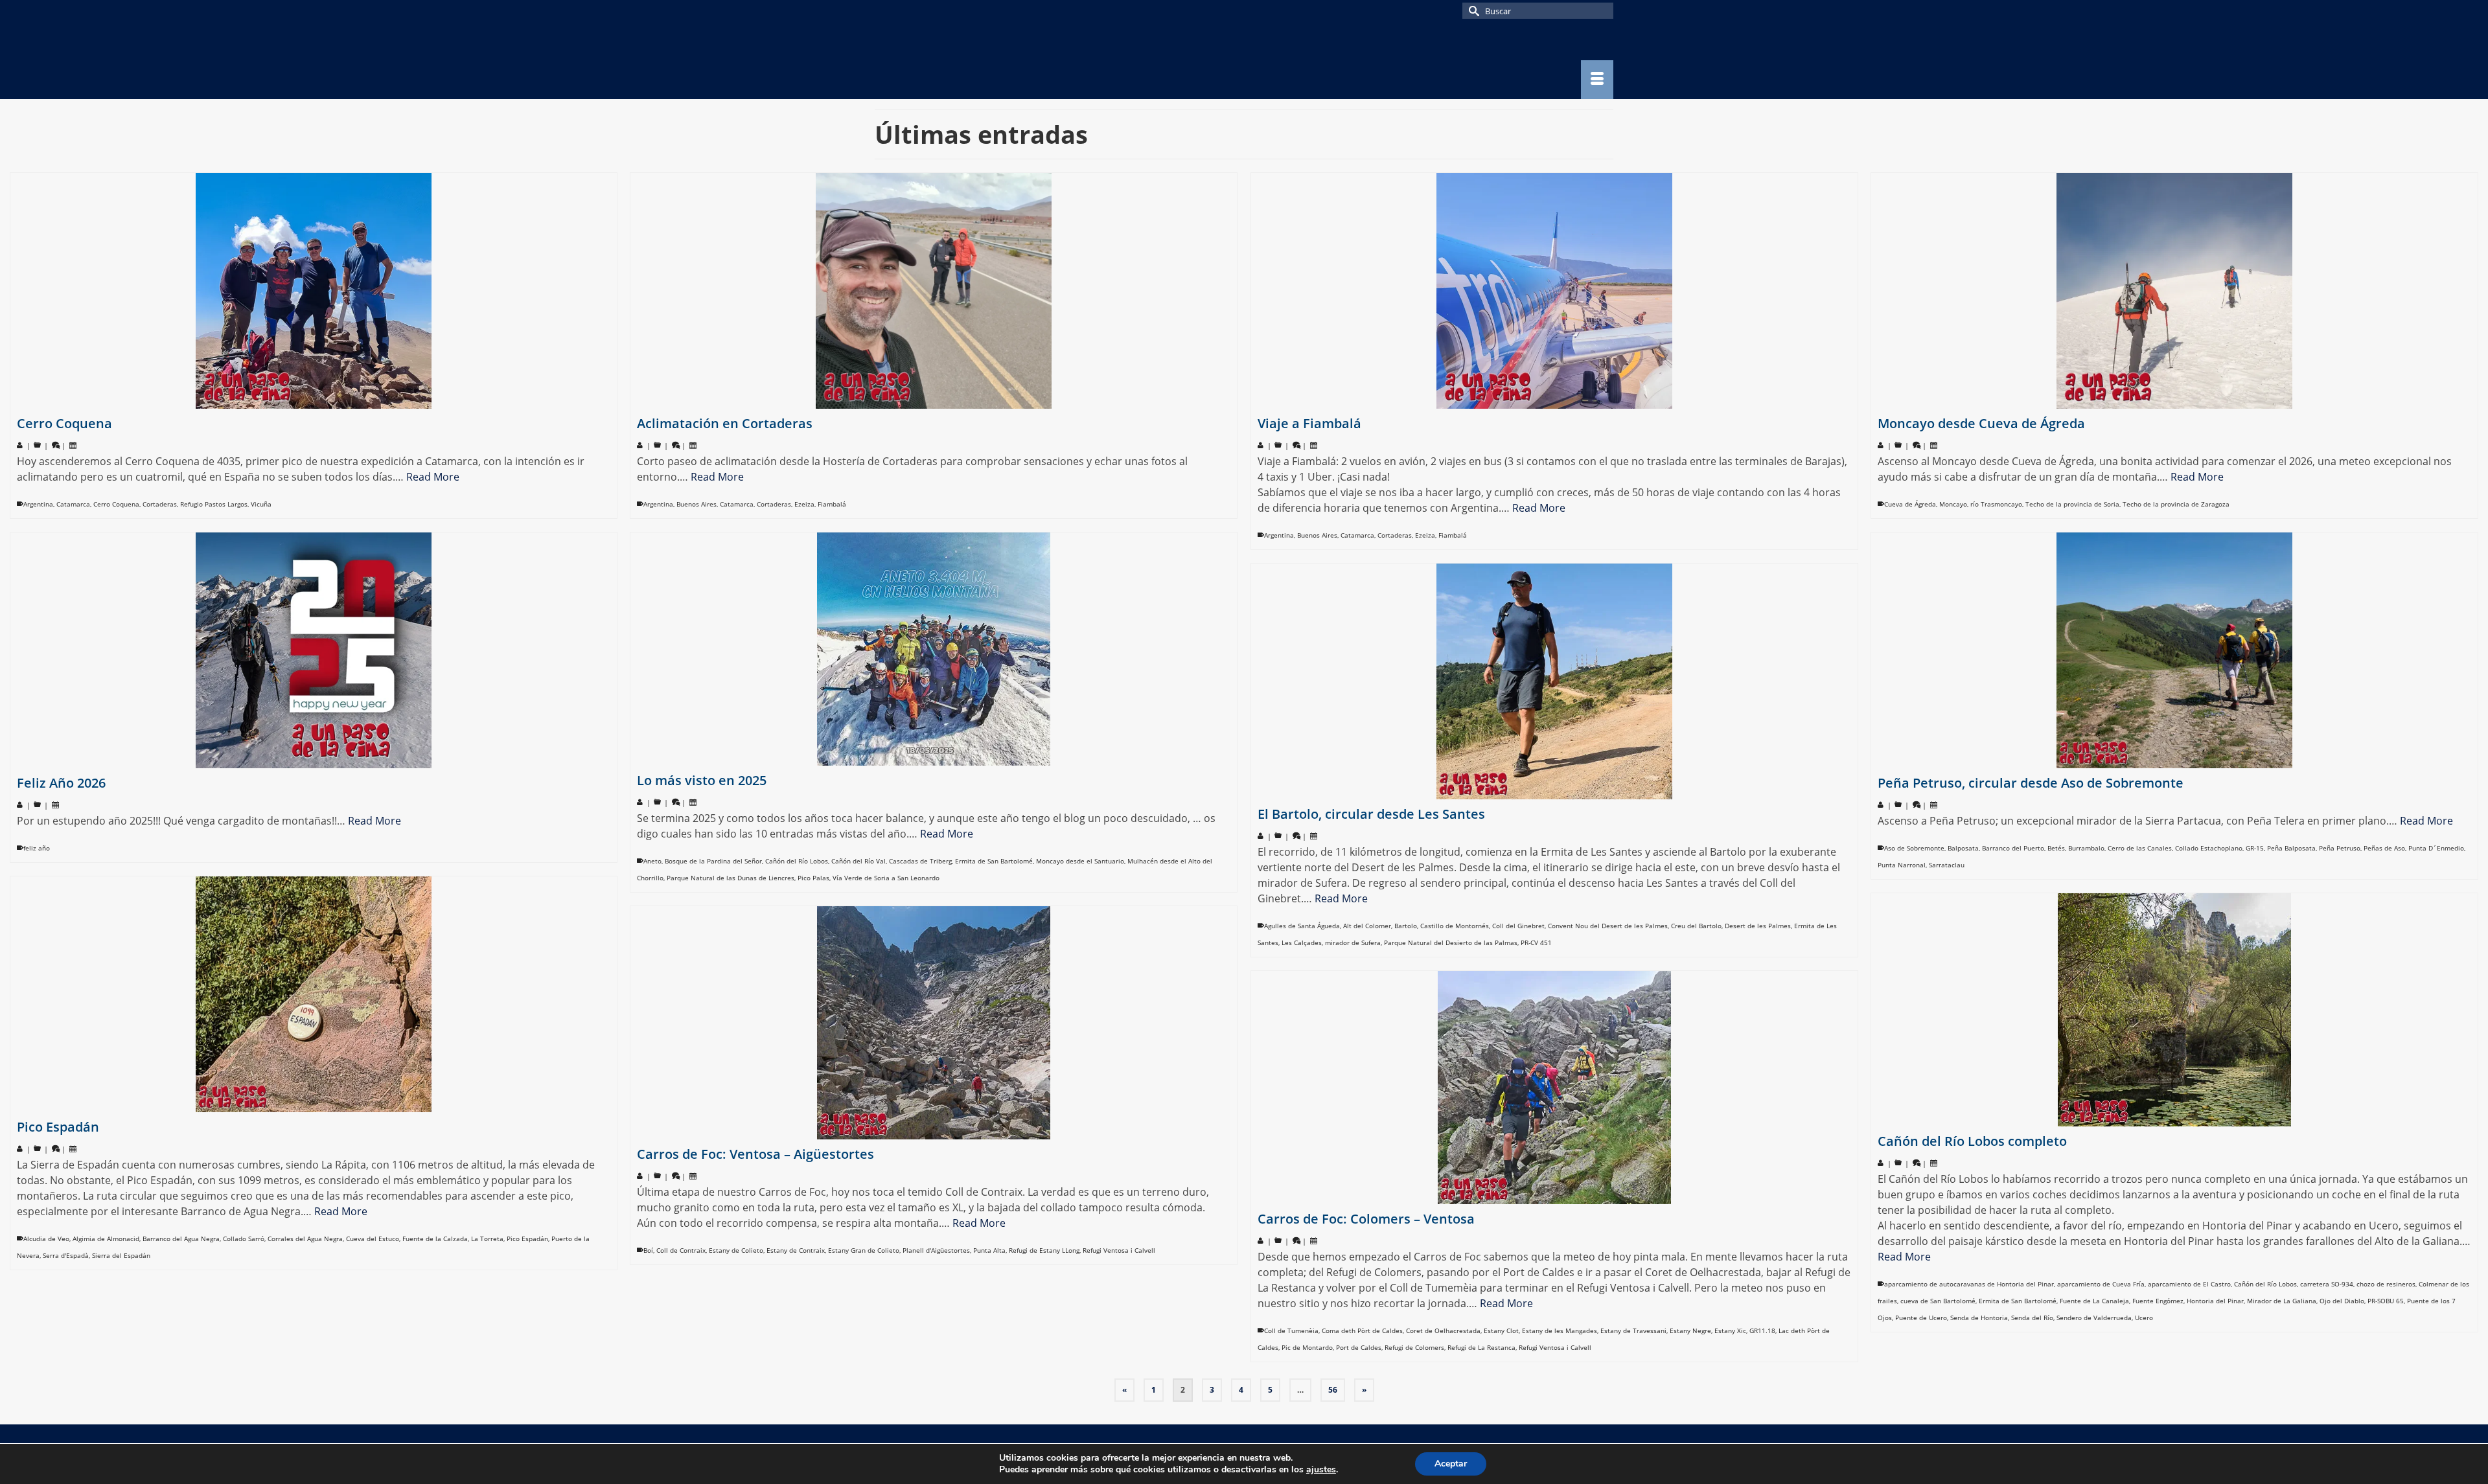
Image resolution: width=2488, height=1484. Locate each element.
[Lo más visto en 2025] (934, 649)
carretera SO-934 (2327, 1284)
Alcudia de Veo (46, 1239)
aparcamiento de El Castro (2189, 1284)
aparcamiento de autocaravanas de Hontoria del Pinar (1969, 1284)
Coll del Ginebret (1518, 926)
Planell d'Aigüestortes (936, 1250)
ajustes (1321, 1470)
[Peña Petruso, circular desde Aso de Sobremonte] (2174, 650)
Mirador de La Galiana (2282, 1301)
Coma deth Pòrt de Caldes (1362, 1330)
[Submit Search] (1472, 11)
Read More (433, 477)
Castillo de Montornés (1455, 926)
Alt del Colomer (1367, 926)
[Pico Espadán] (314, 994)
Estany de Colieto (736, 1250)
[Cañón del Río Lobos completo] (2174, 1010)
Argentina (38, 504)
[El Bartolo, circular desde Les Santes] (1554, 681)
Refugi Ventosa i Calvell (1119, 1250)
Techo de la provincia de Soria (2072, 504)
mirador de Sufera (1353, 942)
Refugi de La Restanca (1481, 1347)
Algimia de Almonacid (106, 1239)
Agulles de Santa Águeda (1302, 926)
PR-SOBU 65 (2386, 1301)
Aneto (652, 861)
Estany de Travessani (1633, 1330)
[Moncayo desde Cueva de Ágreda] (2174, 291)
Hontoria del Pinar (2215, 1301)
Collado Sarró (244, 1239)
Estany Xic (1730, 1330)
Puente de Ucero (1921, 1318)
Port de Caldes (1359, 1347)
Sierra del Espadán (121, 1255)
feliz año (37, 848)
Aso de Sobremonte (1914, 848)
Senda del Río (2032, 1318)
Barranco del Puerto (2013, 848)
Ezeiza (804, 504)
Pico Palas (813, 878)
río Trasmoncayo (1996, 504)
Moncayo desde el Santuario (1080, 861)
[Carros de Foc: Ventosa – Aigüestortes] (934, 1023)
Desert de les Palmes (1758, 926)
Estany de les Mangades (1560, 1330)
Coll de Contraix (681, 1250)
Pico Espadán (527, 1239)
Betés (2056, 848)
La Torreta (487, 1239)
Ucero (2144, 1318)
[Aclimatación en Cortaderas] (934, 291)
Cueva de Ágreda (1910, 504)
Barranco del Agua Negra (181, 1239)
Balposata (1963, 848)
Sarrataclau (1947, 865)
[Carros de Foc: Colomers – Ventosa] (1554, 1088)
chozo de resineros (2386, 1284)
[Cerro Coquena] (314, 291)
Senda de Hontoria (1979, 1318)
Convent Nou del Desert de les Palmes (1608, 926)
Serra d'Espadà (66, 1255)
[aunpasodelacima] (991, 60)
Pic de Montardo (1307, 1347)
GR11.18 (1762, 1330)
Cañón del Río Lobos (797, 861)
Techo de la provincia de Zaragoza (2176, 504)
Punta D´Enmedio (2436, 848)
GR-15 (2255, 848)
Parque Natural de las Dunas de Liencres (731, 878)
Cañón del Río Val (858, 861)
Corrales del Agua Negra (305, 1239)
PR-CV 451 (1536, 942)
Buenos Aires (697, 504)
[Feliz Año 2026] (314, 650)
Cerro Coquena (116, 504)
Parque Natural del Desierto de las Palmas (1451, 942)
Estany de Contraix (796, 1250)
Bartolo (1406, 926)
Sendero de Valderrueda (2094, 1318)
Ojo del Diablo (2342, 1301)
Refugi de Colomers (1414, 1347)
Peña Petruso (2340, 848)
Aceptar (1451, 1464)
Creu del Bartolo (1696, 926)
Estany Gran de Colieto (864, 1250)
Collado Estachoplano (2209, 848)
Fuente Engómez (2158, 1301)
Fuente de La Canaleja (2094, 1301)
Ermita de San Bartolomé (994, 861)
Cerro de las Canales (2140, 848)
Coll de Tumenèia (1291, 1330)
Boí (648, 1250)
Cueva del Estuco (373, 1239)
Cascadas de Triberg (920, 861)
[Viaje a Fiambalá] (1554, 291)
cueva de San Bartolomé (1938, 1301)
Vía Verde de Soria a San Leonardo (886, 878)
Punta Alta (989, 1250)
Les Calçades (1302, 942)
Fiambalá (832, 504)
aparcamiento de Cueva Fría (2101, 1284)
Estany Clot (1501, 1330)
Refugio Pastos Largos (214, 504)
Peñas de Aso (2384, 848)
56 (1333, 1390)
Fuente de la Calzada (435, 1239)
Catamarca (73, 504)
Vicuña (261, 504)
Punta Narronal (1902, 865)
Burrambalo (2086, 848)
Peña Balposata (2291, 848)
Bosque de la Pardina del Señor (713, 861)
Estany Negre (1690, 1330)
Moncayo (1953, 504)
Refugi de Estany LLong (1044, 1250)
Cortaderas (160, 504)
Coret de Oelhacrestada (1443, 1330)
